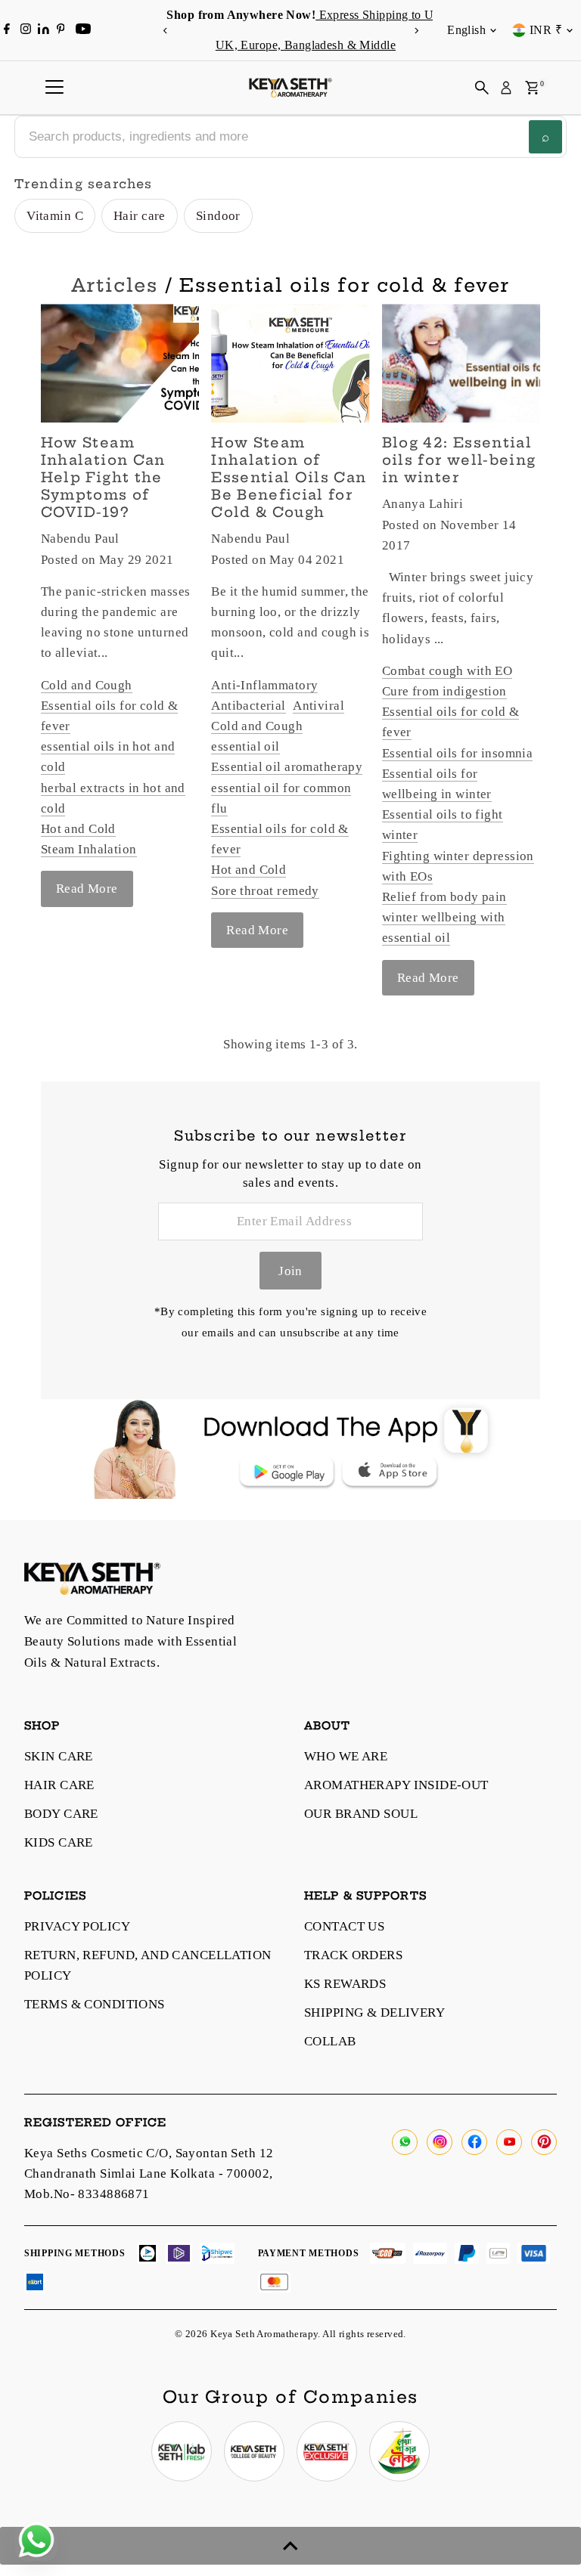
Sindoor (218, 216)
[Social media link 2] (254, 2451)
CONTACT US (344, 1926)
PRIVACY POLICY (77, 1926)
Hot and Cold (78, 829)
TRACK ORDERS (353, 1955)
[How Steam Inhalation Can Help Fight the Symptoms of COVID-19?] (120, 363)
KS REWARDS (345, 1984)
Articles (115, 285)
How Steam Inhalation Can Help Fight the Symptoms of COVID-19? (103, 477)
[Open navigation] (54, 88)
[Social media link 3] (327, 2451)
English (466, 30)
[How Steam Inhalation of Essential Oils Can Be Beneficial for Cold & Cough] (290, 363)
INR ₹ (546, 30)
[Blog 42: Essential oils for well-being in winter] (461, 363)
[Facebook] (7, 30)
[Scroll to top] (290, 2546)
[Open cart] (532, 88)
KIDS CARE (59, 1842)
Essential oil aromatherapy (287, 767)
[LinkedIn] (45, 30)
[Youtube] (83, 30)
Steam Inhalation (89, 849)
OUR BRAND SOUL (361, 1814)
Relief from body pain (444, 897)
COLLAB (330, 2041)
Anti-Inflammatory (264, 685)
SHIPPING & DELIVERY (374, 2012)
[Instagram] (26, 30)
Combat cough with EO (447, 671)
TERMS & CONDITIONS (95, 2004)
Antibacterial (249, 706)
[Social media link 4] (399, 2451)
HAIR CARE (59, 1785)
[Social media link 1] (182, 2451)
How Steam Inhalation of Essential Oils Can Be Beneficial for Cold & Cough (289, 477)
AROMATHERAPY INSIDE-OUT (396, 1785)
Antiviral (318, 706)
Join (290, 1271)
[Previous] (165, 31)
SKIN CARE (59, 1756)
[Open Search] (482, 88)
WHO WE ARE (346, 1756)
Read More (87, 889)
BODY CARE (61, 1814)
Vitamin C (55, 216)
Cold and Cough (87, 685)
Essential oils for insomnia (457, 753)
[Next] (416, 31)
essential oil (245, 746)
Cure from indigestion (444, 691)
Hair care (140, 216)
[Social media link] (405, 2142)
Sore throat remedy (265, 891)
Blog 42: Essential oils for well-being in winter (459, 460)
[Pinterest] (61, 30)
